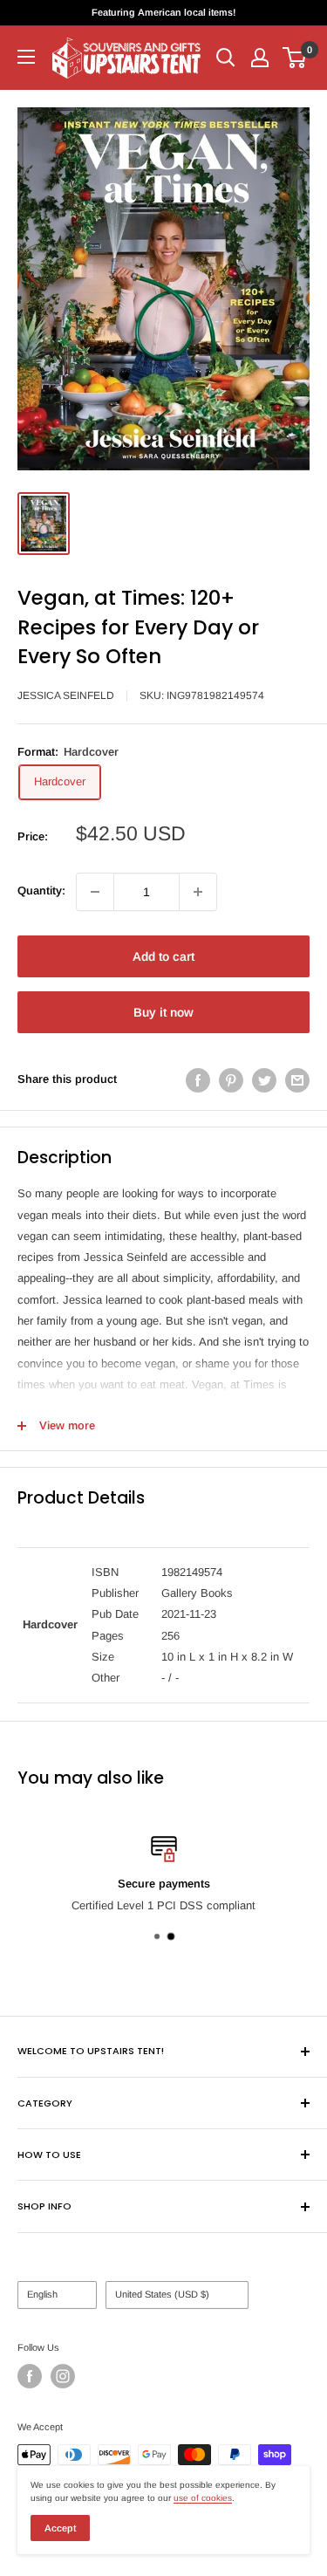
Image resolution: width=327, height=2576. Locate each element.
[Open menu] (26, 57)
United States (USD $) (162, 2294)
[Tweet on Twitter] (264, 1080)
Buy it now (163, 1012)
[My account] (260, 58)
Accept (60, 2528)
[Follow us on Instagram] (63, 2376)
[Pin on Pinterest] (231, 1080)
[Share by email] (297, 1080)
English (42, 2294)
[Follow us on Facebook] (30, 2376)
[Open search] (226, 58)
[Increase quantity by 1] (198, 892)
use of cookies (203, 2498)
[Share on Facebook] (198, 1080)
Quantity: (41, 891)
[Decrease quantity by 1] (95, 892)
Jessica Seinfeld (66, 695)
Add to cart (163, 956)
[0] (295, 58)
